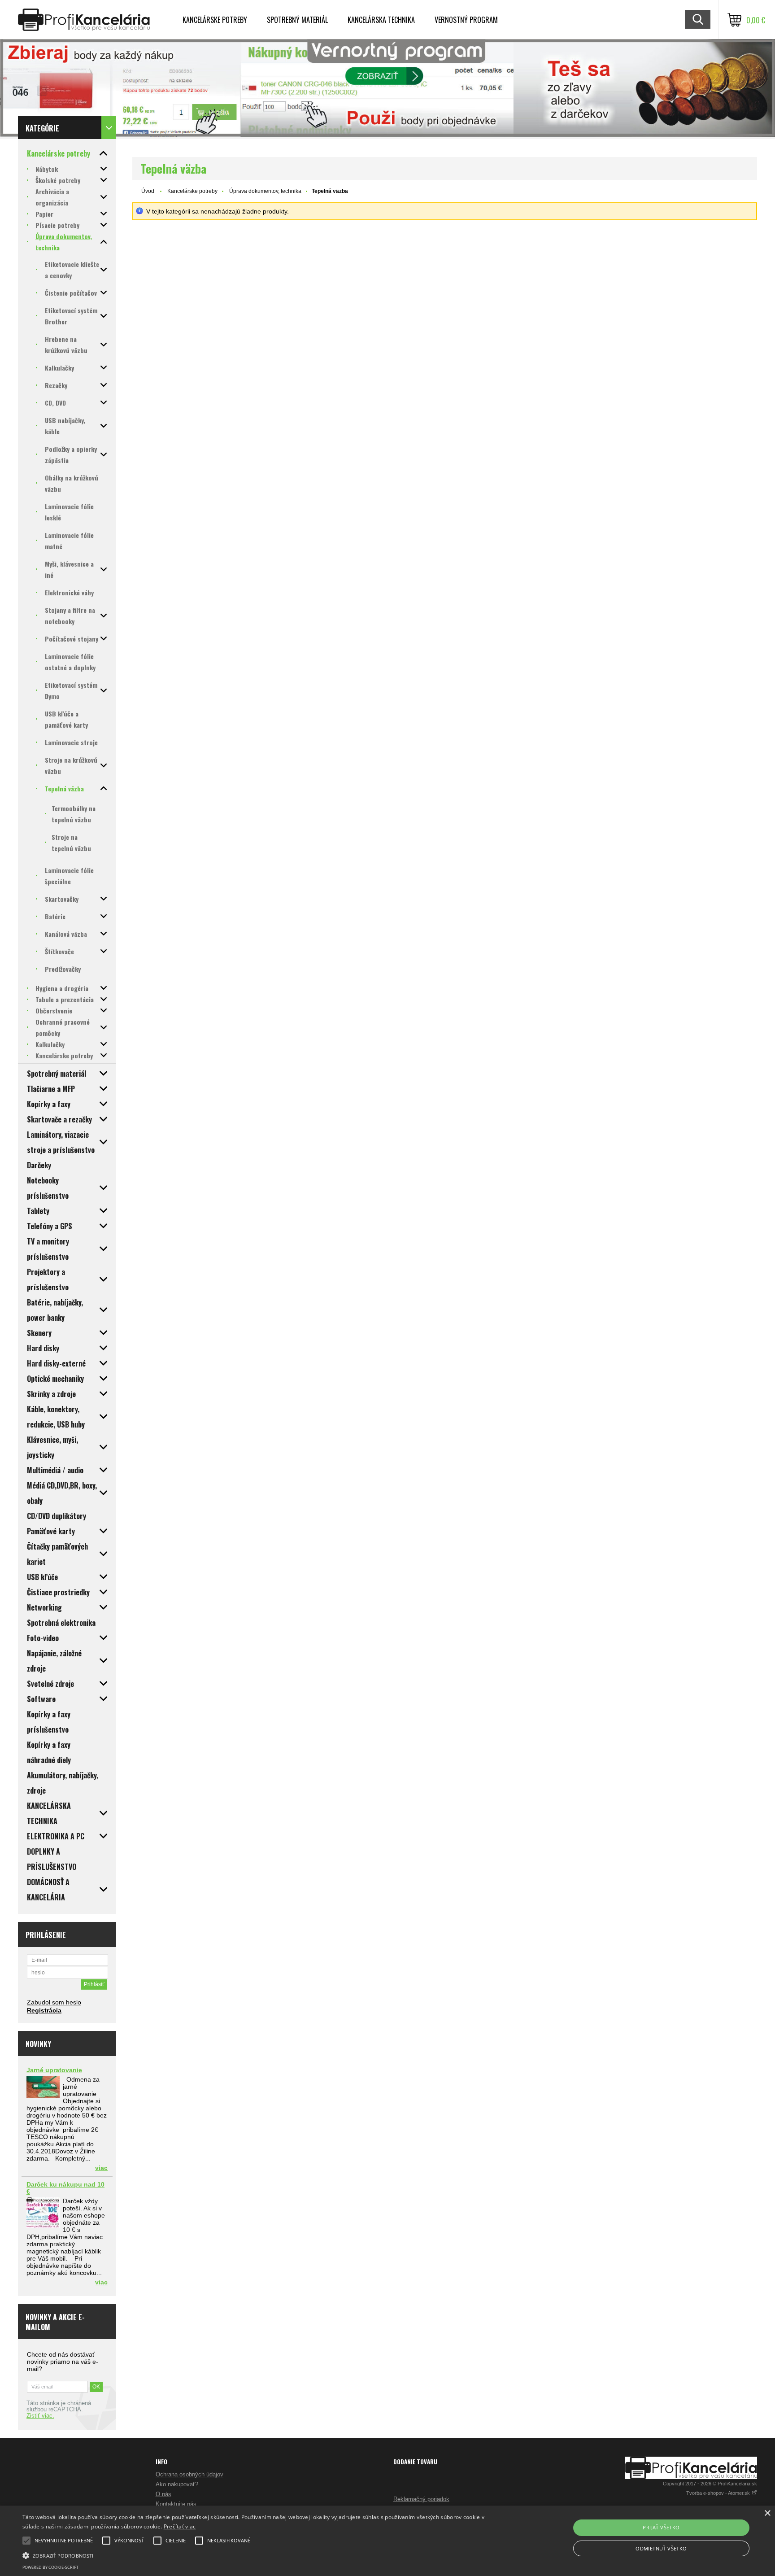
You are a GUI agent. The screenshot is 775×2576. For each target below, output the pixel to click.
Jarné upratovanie (54, 2070)
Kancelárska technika (381, 20)
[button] (260, 2555)
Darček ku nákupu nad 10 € (65, 2188)
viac (101, 2168)
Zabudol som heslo (54, 2002)
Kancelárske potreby (215, 20)
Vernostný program (466, 20)
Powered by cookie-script (50, 2567)
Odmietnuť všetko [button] (661, 2548)
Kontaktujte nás (176, 2504)
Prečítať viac (180, 2526)
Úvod (148, 191)
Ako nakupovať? (177, 2484)
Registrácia (44, 2010)
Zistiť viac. (40, 2416)
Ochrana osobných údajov (189, 2474)
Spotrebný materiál (297, 20)
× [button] (767, 2513)
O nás (163, 2494)
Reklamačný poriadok (421, 2499)
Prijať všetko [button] (661, 2527)
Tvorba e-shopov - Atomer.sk (719, 2493)
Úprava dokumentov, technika (265, 191)
